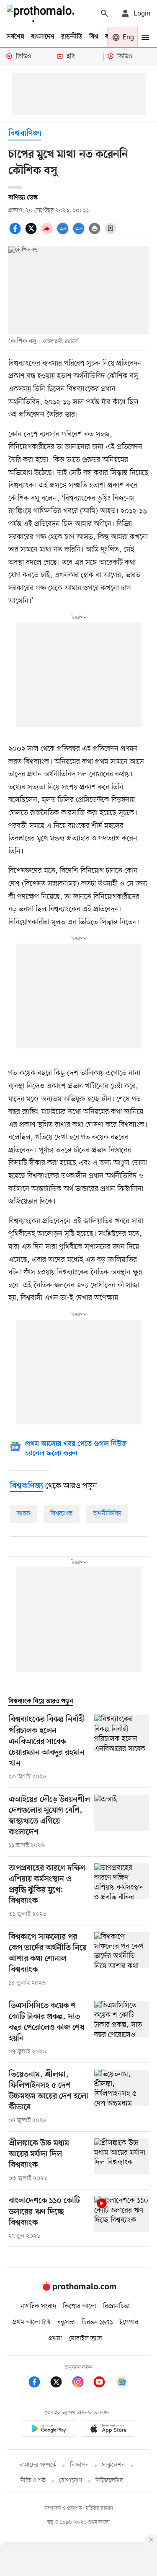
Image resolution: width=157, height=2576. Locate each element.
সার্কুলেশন (113, 2465)
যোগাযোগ (71, 2481)
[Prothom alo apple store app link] (109, 2430)
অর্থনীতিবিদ (107, 1514)
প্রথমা (55, 2339)
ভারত (23, 1514)
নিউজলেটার (109, 2481)
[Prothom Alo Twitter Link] (60, 2383)
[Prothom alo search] (105, 13)
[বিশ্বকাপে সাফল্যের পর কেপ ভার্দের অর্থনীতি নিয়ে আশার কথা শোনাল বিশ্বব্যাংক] (121, 1960)
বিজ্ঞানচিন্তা (116, 2306)
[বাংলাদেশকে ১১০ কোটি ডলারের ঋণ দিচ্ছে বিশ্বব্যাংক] (121, 2218)
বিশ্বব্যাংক (62, 1514)
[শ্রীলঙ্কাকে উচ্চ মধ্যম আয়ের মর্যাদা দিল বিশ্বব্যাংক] (121, 2161)
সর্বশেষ (15, 37)
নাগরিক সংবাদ (38, 2306)
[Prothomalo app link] (49, 2430)
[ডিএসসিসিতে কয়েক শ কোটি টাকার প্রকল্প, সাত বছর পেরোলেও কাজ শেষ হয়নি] (121, 2029)
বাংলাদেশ (43, 37)
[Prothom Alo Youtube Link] (103, 2383)
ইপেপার (129, 2322)
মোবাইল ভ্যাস (85, 2339)
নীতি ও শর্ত (33, 2481)
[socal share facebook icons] (16, 233)
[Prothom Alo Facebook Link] (39, 2383)
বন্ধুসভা (66, 2322)
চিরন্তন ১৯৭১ (97, 2322)
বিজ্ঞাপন (79, 2465)
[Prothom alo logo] (79, 2289)
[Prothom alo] (42, 13)
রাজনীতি (72, 37)
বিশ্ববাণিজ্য (25, 134)
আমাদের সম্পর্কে (38, 2465)
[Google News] (122, 2383)
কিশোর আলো (80, 2306)
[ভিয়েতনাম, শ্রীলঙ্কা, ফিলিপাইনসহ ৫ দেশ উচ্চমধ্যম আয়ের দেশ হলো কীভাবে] (121, 2097)
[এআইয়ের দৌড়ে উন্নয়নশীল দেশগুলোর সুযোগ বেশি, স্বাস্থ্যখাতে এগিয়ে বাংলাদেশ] (121, 1822)
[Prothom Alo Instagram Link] (82, 2383)
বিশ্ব (94, 37)
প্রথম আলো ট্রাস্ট (32, 2322)
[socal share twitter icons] (32, 233)
